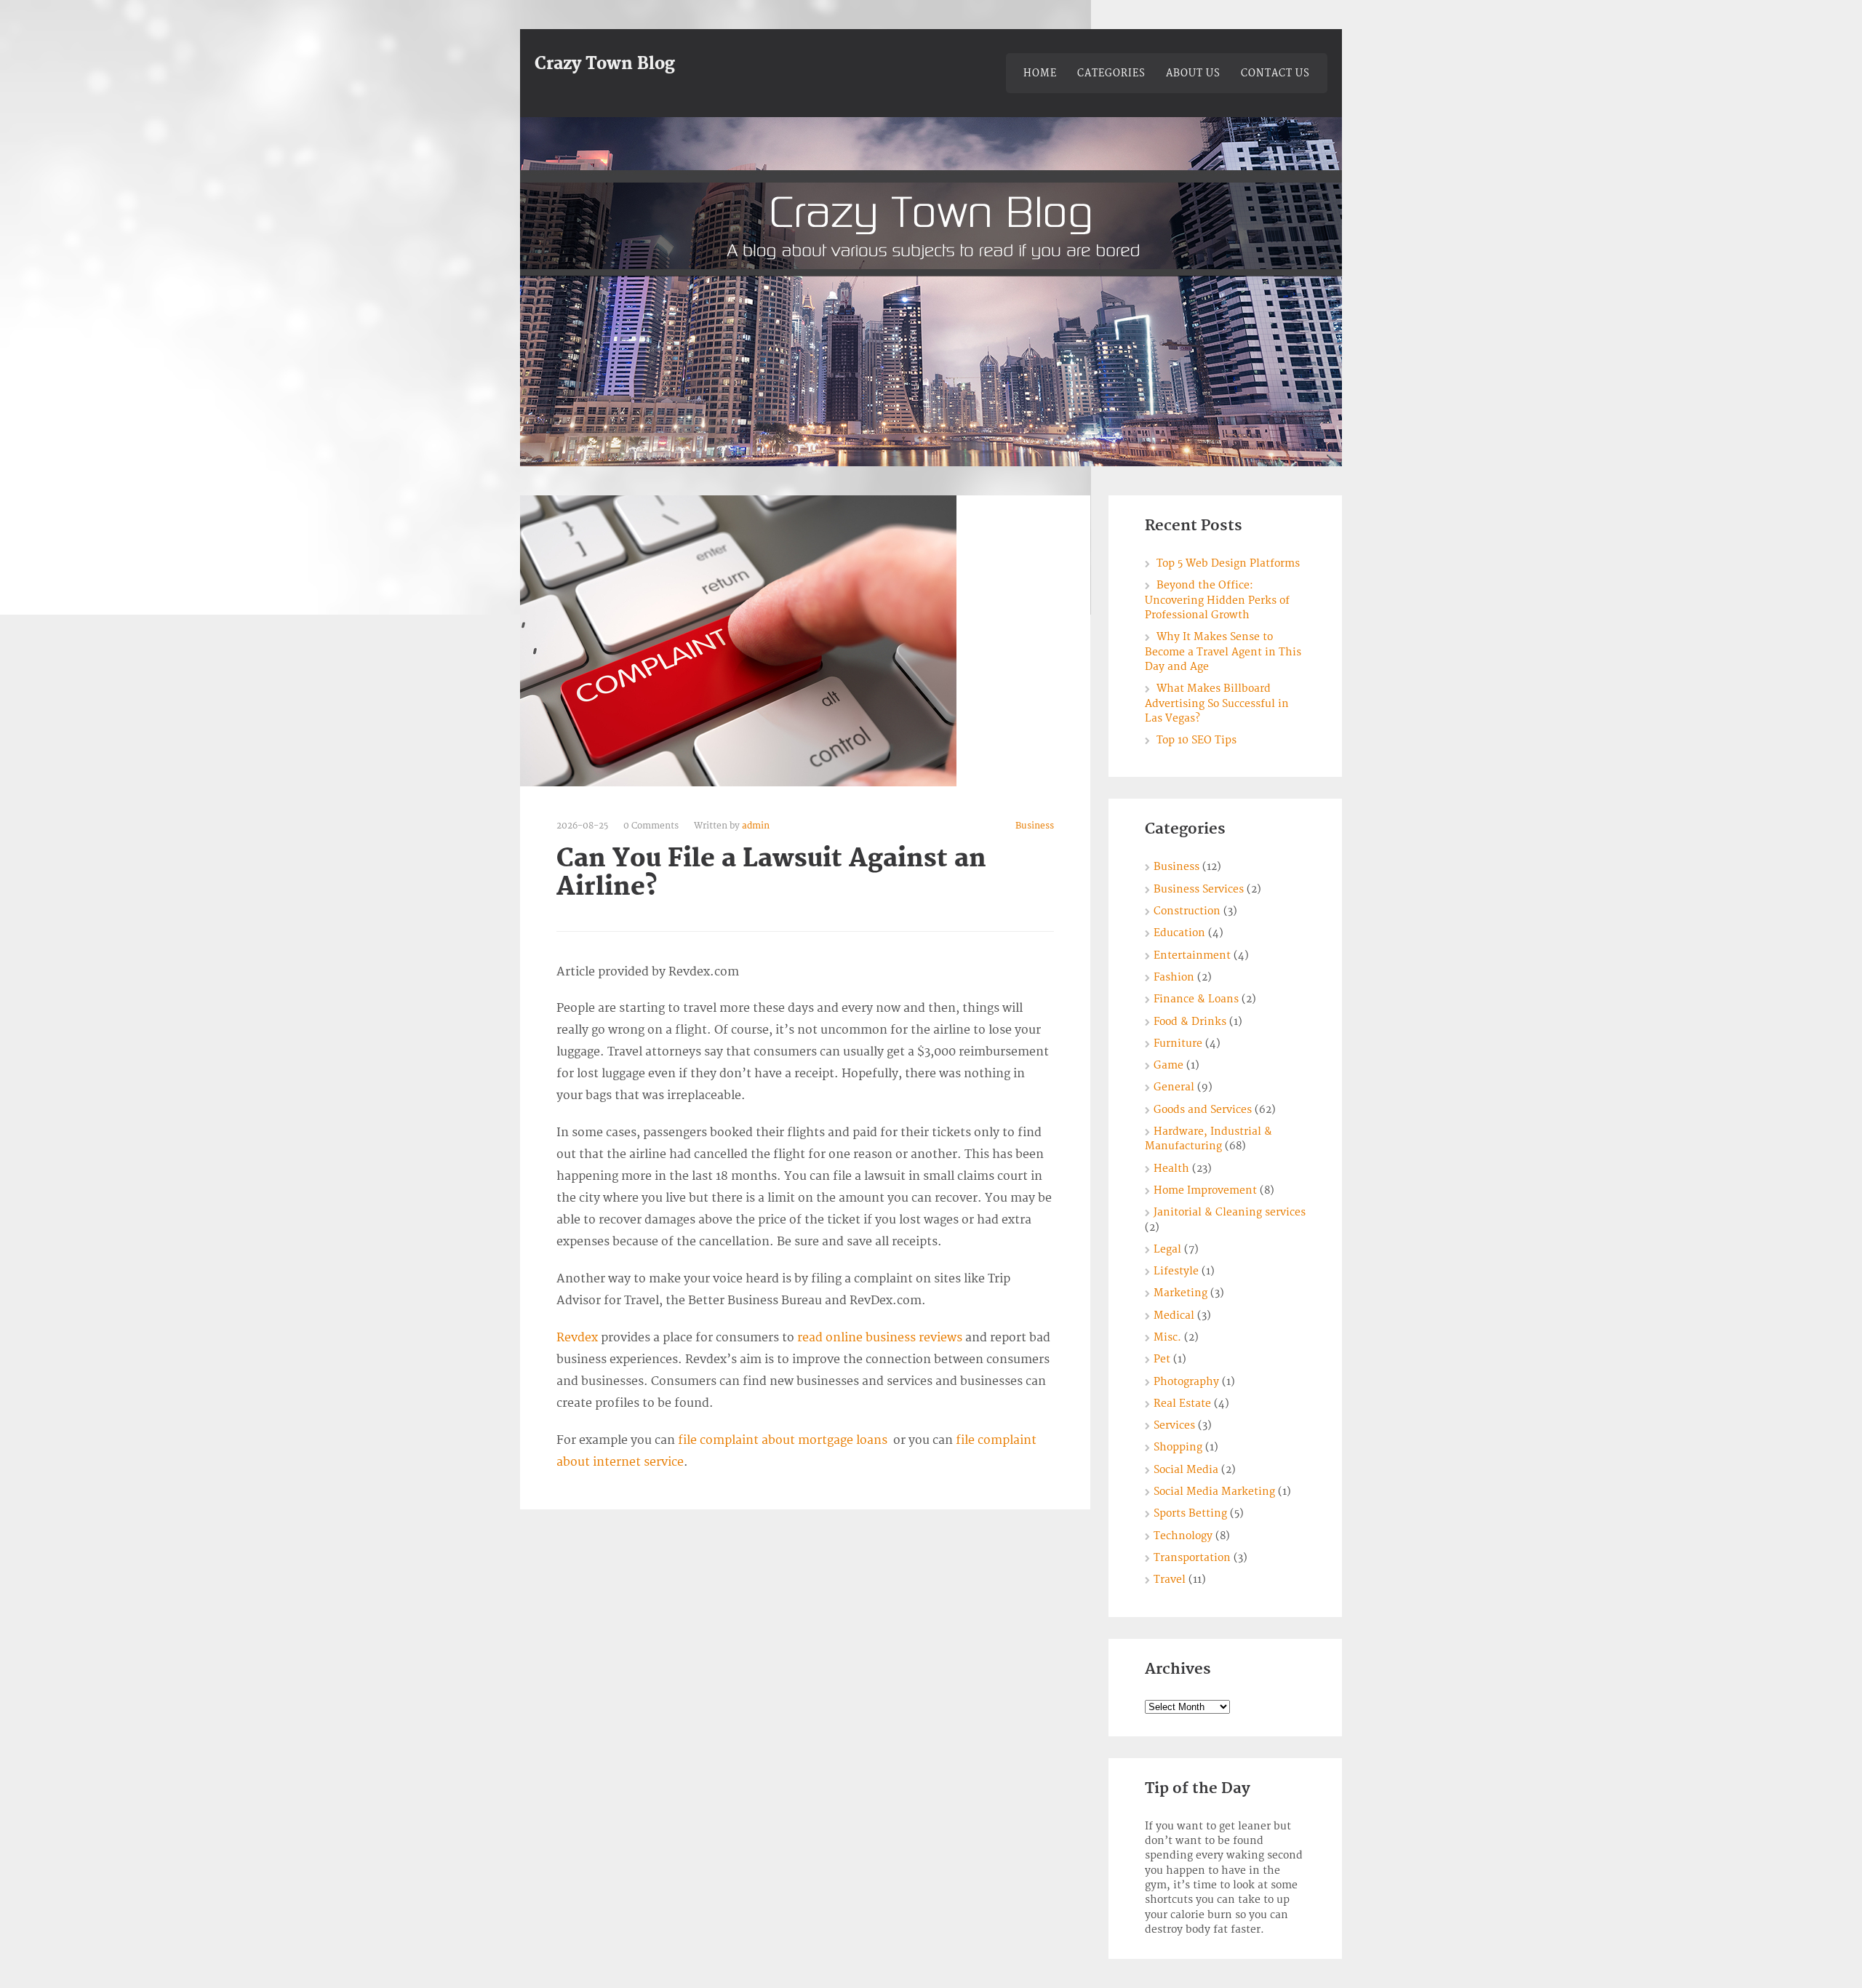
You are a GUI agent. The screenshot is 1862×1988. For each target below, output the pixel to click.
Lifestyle (1176, 1271)
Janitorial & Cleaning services (1230, 1212)
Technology (1183, 1536)
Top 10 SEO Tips (1196, 740)
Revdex (577, 1338)
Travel (1170, 1580)
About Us (1193, 73)
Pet (1162, 1359)
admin (756, 826)
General (1174, 1087)
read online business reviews (880, 1338)
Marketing (1180, 1293)
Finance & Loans (1196, 999)
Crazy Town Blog (605, 64)
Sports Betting (1190, 1513)
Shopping (1178, 1447)
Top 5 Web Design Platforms (1228, 563)
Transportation (1192, 1558)
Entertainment (1192, 955)
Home (1040, 73)
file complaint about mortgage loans (783, 1440)
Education (1179, 933)
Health (1171, 1169)
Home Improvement (1205, 1190)
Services (1174, 1425)
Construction (1187, 911)
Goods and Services (1203, 1110)
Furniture (1178, 1043)
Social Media (1186, 1470)
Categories (1111, 73)
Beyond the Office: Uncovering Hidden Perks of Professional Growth (1217, 600)
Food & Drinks (1190, 1022)
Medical (1174, 1316)
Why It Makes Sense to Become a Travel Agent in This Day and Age (1223, 652)
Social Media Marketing (1214, 1492)
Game (1168, 1065)
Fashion (1174, 977)
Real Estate (1182, 1404)
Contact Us (1275, 73)
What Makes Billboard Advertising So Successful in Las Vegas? (1217, 703)
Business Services (1199, 889)
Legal (1167, 1249)
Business (1035, 826)
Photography (1186, 1382)
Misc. (1167, 1337)
